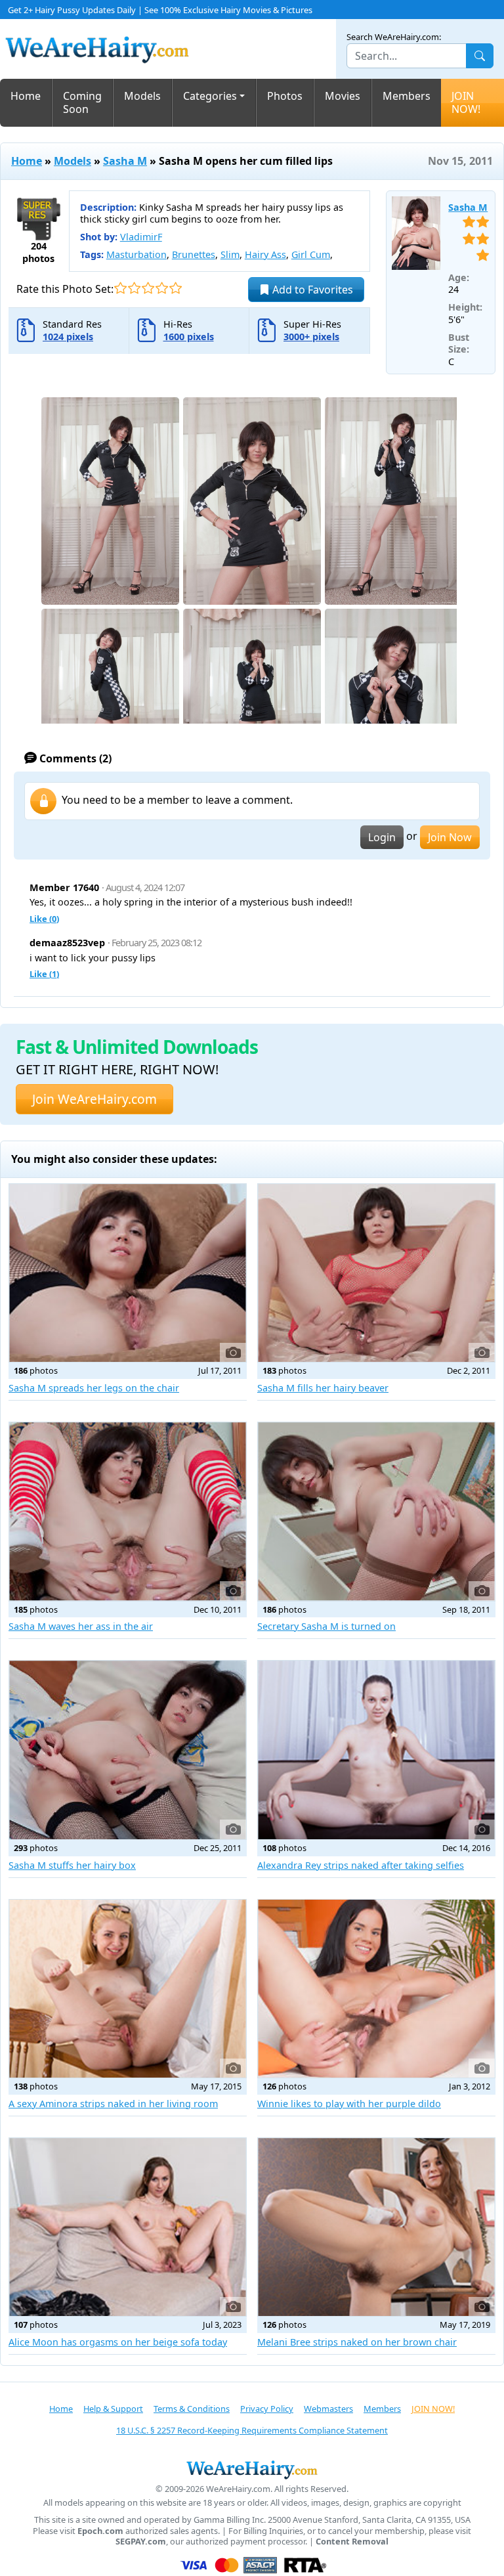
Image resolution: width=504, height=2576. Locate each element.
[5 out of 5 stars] (176, 288)
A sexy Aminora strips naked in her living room (113, 2104)
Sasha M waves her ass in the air (81, 1626)
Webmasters (328, 2409)
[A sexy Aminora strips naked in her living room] (128, 1989)
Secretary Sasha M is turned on (326, 1626)
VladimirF (141, 237)
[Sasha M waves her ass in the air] (128, 1512)
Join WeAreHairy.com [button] (94, 1099)
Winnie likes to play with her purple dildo (349, 2104)
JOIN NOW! (466, 103)
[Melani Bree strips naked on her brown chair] (376, 2227)
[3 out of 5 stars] (148, 288)
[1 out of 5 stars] (120, 288)
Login (382, 837)
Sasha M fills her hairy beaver (323, 1388)
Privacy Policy (267, 2409)
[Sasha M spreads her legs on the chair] (128, 1273)
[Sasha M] (416, 233)
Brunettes (194, 254)
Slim (230, 254)
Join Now (450, 837)
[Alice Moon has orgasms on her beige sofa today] (128, 2227)
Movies (343, 96)
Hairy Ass (265, 254)
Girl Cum (311, 254)
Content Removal (352, 2542)
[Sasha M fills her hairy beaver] (376, 1273)
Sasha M (125, 161)
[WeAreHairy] (252, 2470)
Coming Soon (82, 103)
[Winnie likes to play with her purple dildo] (376, 1989)
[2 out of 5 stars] (134, 288)
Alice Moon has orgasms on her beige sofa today (118, 2342)
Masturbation (136, 254)
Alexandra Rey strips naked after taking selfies (361, 1865)
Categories (210, 96)
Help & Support (113, 2409)
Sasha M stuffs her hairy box (72, 1865)
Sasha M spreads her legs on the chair (94, 1388)
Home (26, 96)
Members (407, 96)
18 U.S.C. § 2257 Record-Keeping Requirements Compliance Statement (252, 2430)
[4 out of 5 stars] (162, 288)
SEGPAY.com (141, 2542)
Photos (285, 96)
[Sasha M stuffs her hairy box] (128, 1750)
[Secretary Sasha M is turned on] (376, 1512)
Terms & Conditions (192, 2409)
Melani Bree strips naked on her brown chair (357, 2342)
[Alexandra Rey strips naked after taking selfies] (376, 1750)
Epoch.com (100, 2531)
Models (142, 96)
